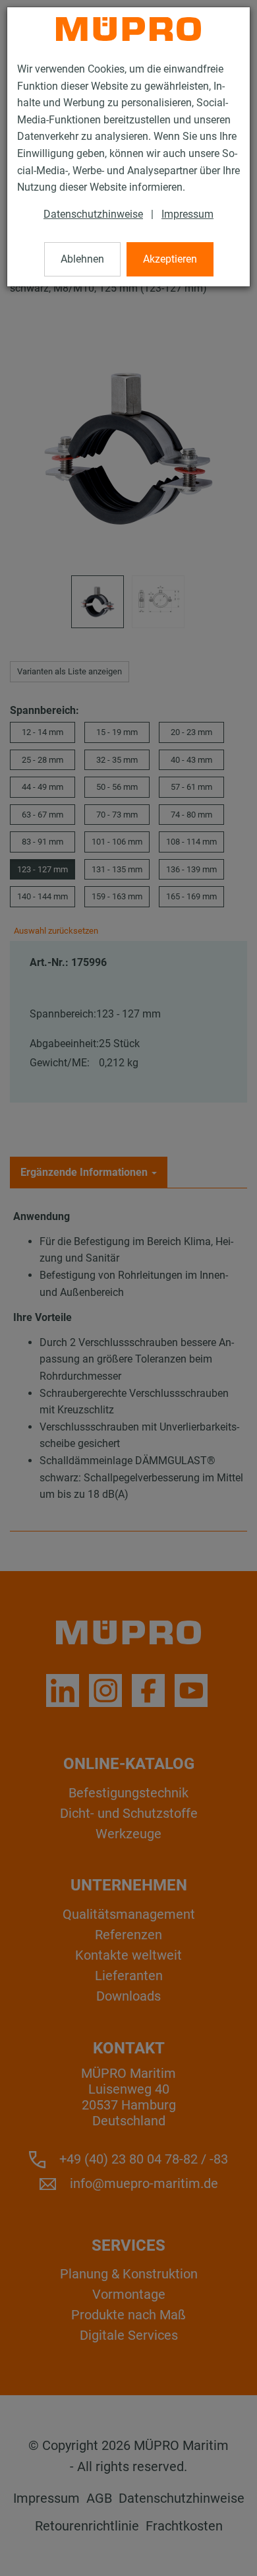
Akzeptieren (170, 259)
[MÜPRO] (128, 29)
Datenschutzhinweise (93, 214)
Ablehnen (82, 259)
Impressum (187, 214)
